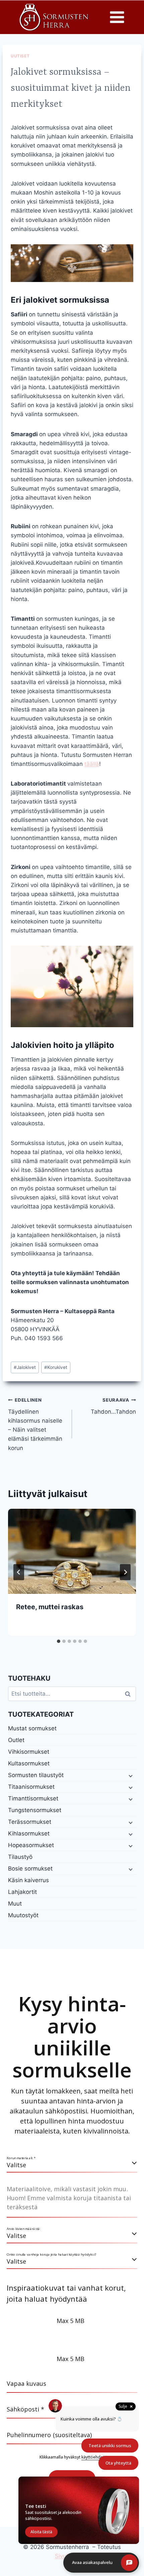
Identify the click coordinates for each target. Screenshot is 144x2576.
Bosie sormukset (30, 1869)
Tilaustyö (20, 1857)
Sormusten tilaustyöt (36, 1775)
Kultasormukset (29, 1763)
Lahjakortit (22, 1892)
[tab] (59, 1641)
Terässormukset (30, 1822)
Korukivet (56, 1367)
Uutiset (20, 56)
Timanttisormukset (33, 1798)
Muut (15, 1904)
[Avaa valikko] (117, 17)
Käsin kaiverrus (28, 1880)
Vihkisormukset (29, 1752)
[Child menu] (130, 1775)
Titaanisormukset (31, 1787)
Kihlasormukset (29, 1833)
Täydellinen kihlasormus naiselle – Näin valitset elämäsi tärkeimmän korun (35, 1424)
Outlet (16, 1740)
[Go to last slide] (19, 1572)
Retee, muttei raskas (50, 1607)
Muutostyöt (23, 1915)
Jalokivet (25, 1367)
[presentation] (72, 1551)
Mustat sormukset (32, 1728)
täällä (92, 764)
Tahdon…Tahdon (113, 1406)
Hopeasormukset (31, 1845)
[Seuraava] (125, 1572)
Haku (130, 1694)
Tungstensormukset (35, 1810)
